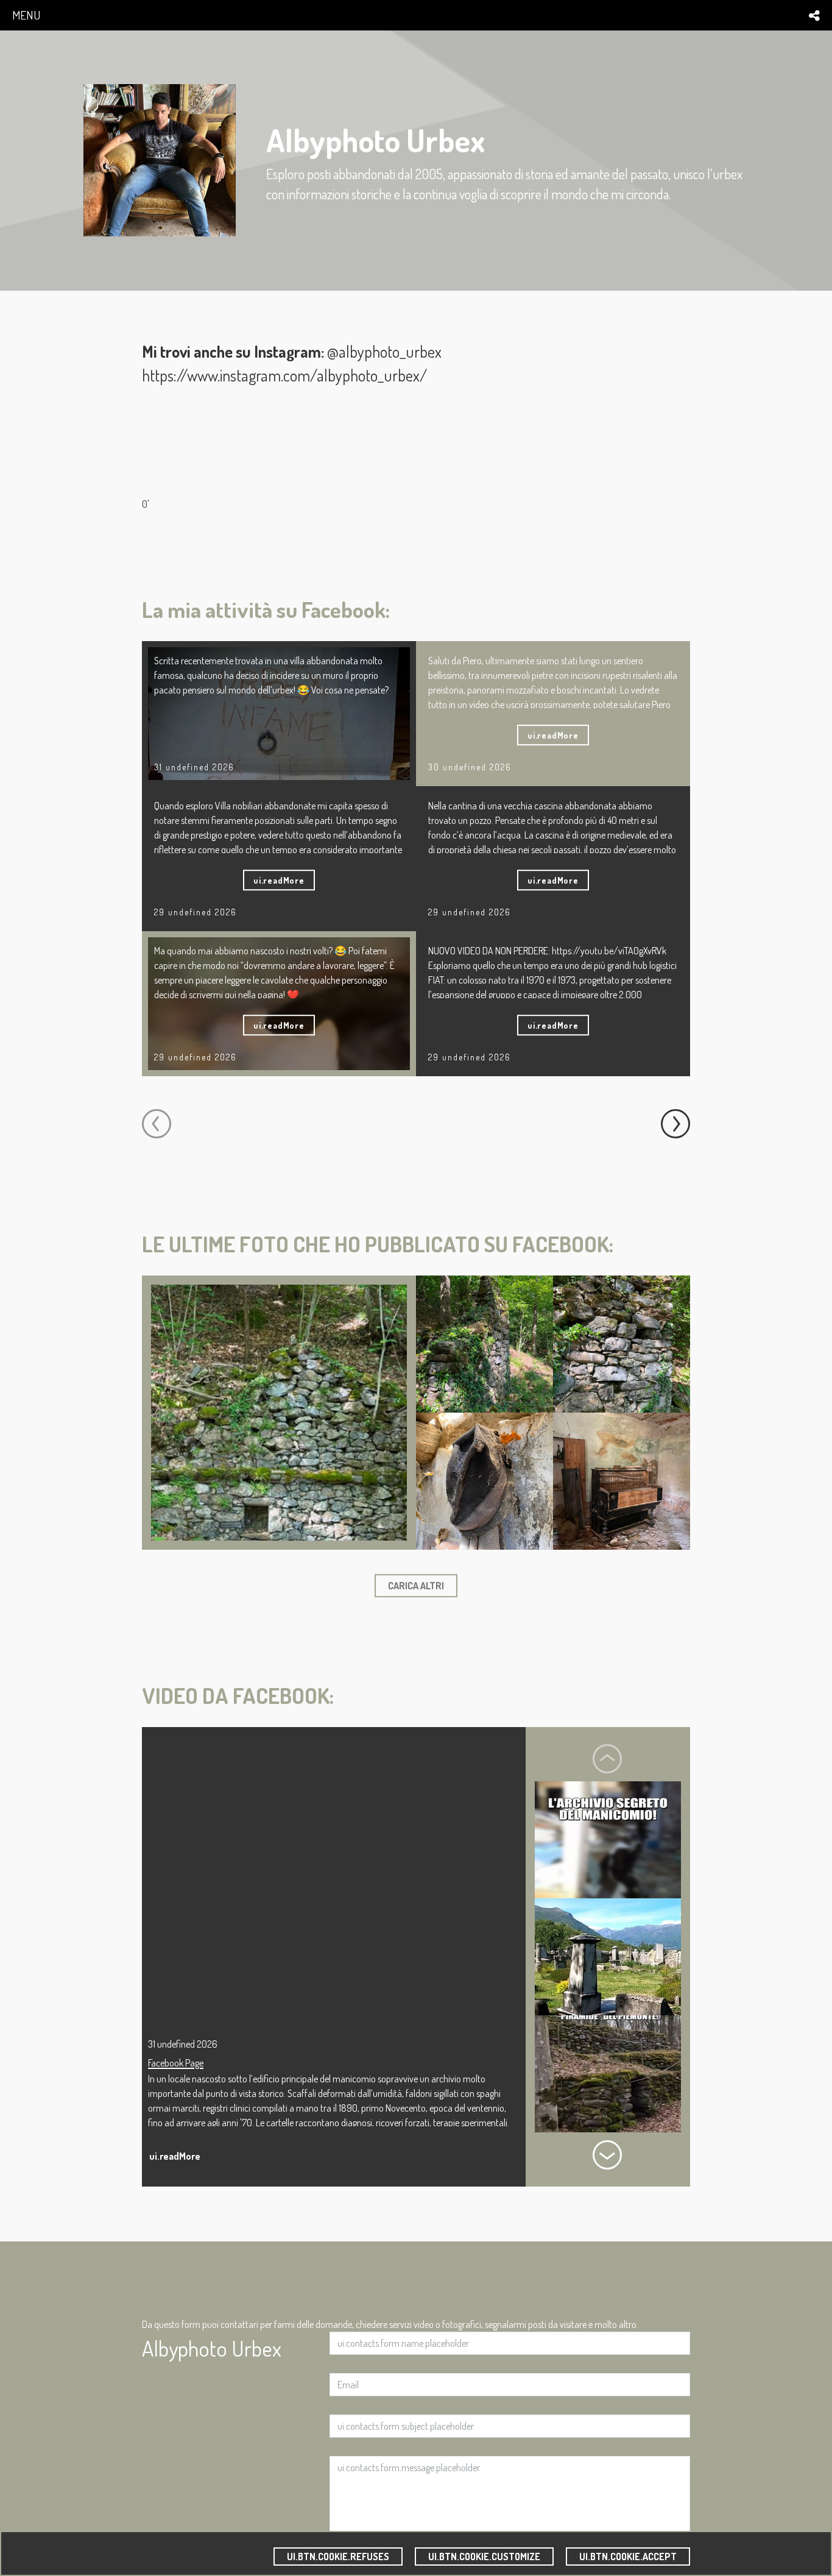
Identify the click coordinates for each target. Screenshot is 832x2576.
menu (26, 15)
